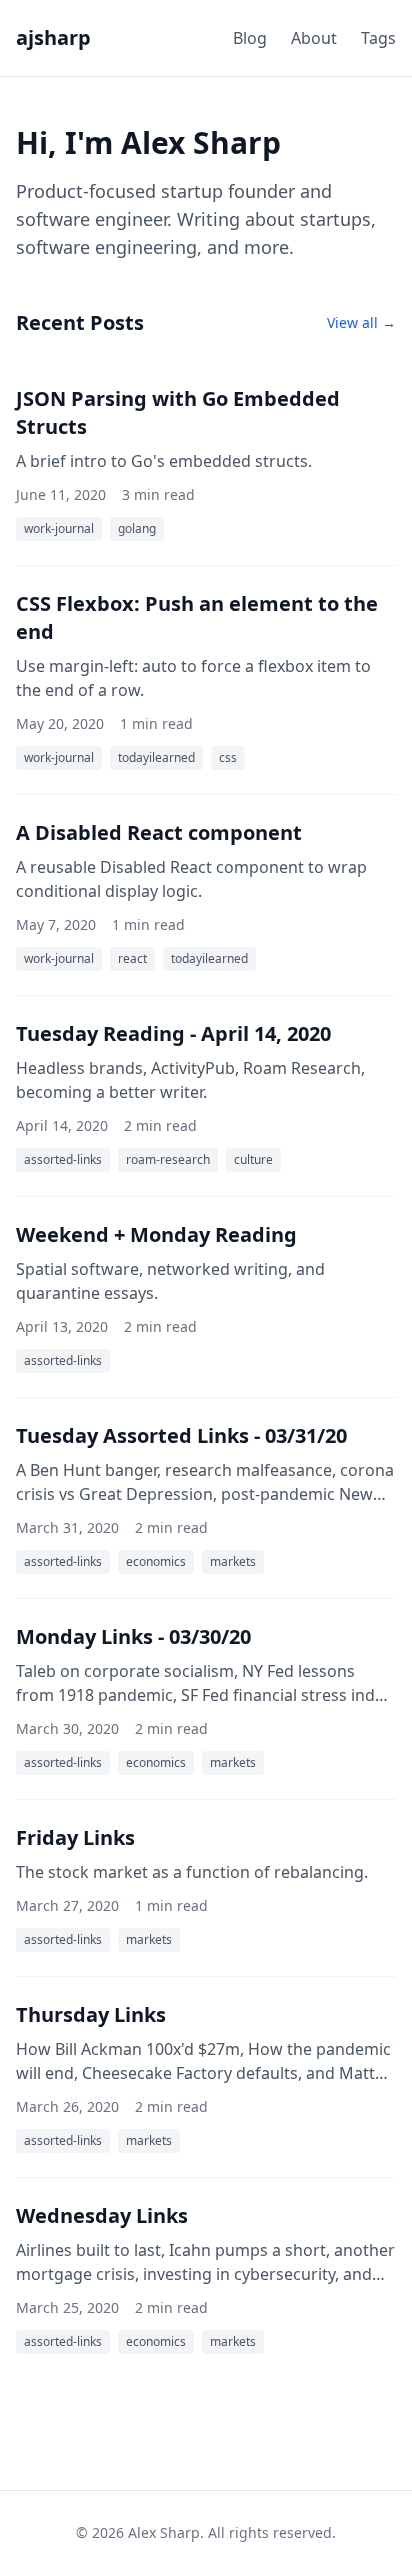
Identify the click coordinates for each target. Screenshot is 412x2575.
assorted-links (63, 1159)
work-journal (59, 528)
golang (137, 528)
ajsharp (53, 37)
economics (156, 1561)
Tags (378, 38)
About (314, 38)
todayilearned (156, 757)
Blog (250, 38)
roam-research (168, 1159)
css (228, 757)
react (132, 958)
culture (253, 1159)
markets (233, 1561)
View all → (361, 322)
